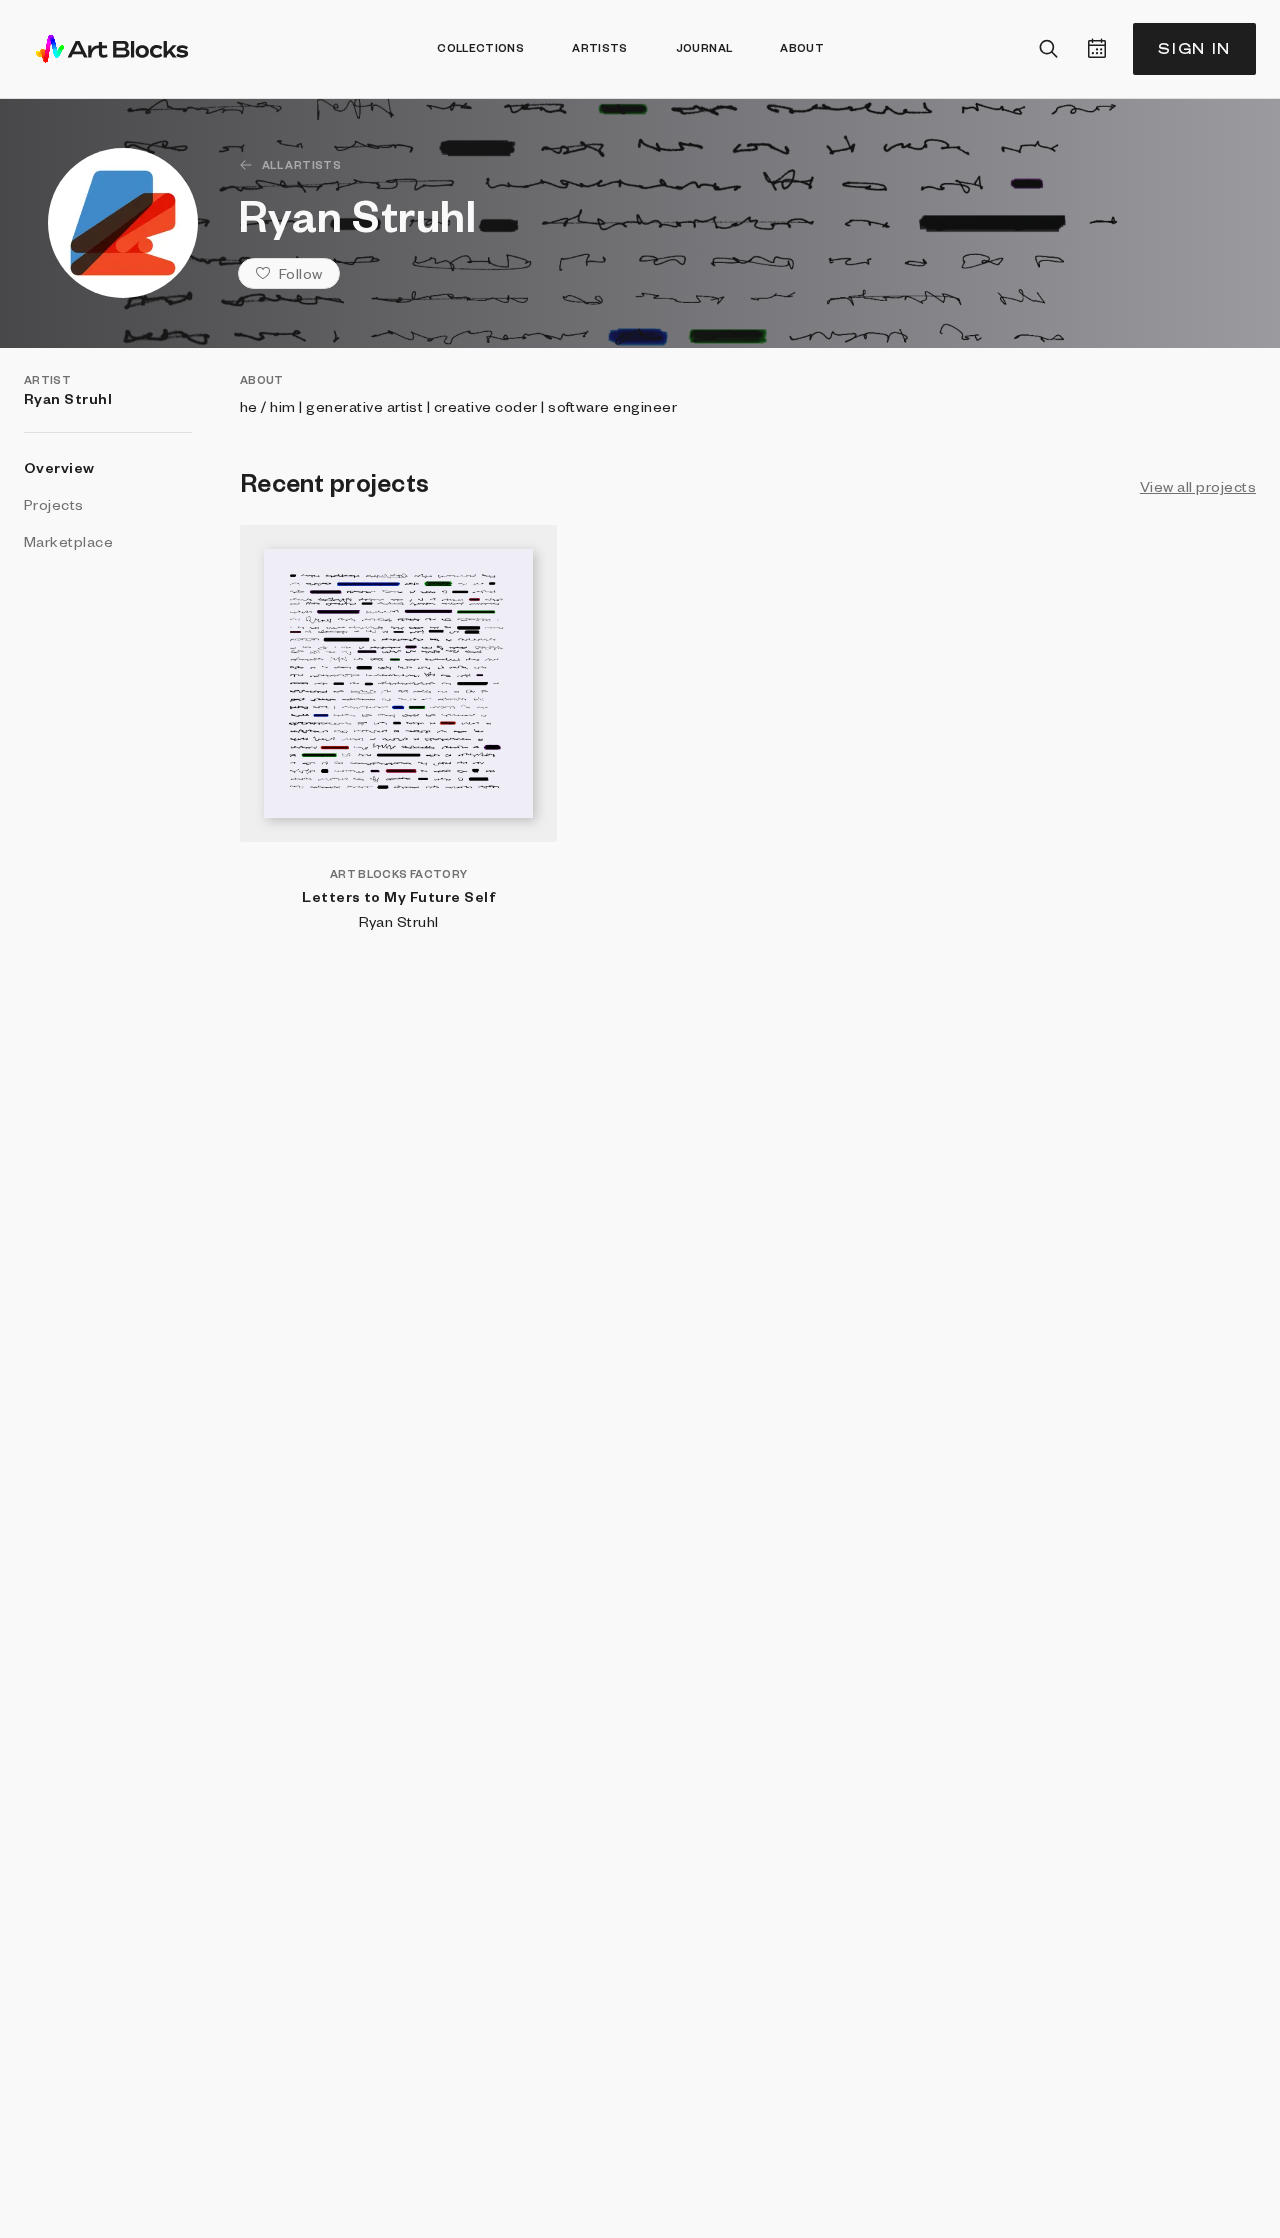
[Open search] (1049, 49)
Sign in (1194, 48)
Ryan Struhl (399, 921)
